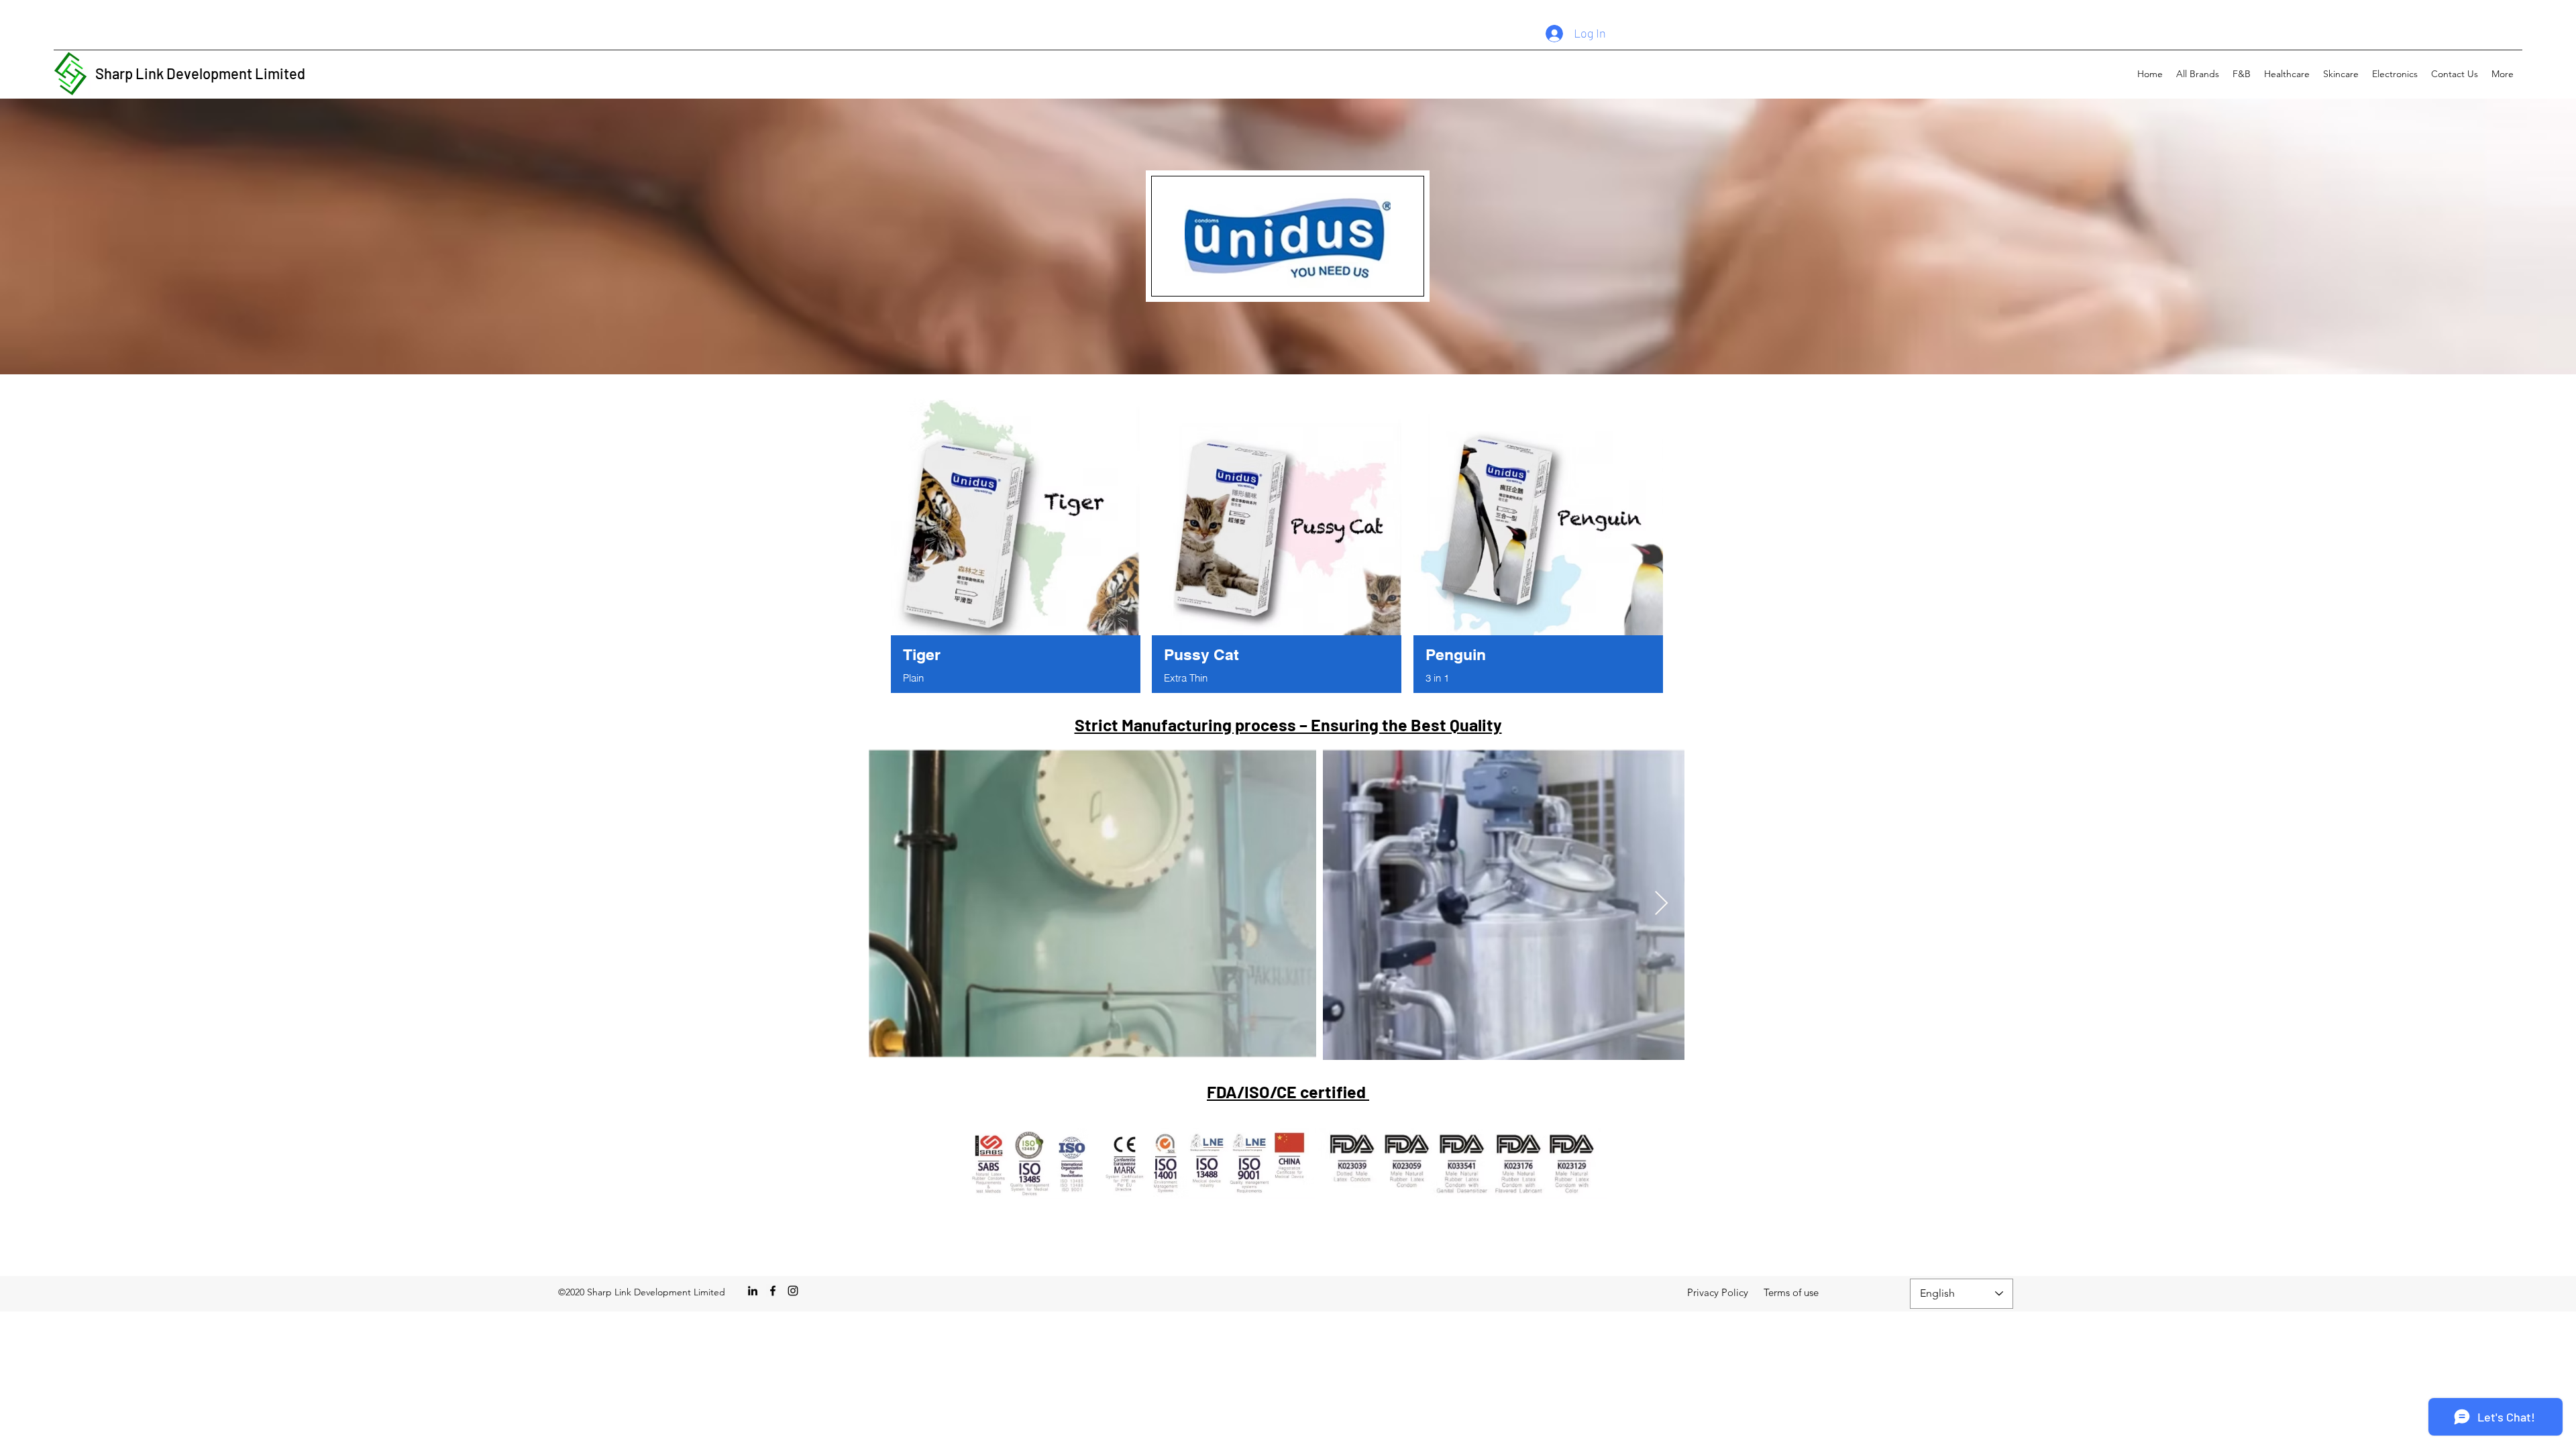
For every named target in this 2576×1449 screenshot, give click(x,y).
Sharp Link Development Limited (200, 73)
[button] (2198, 74)
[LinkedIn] (753, 1291)
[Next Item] (1661, 904)
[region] (1016, 548)
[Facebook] (773, 1291)
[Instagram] (793, 1291)
